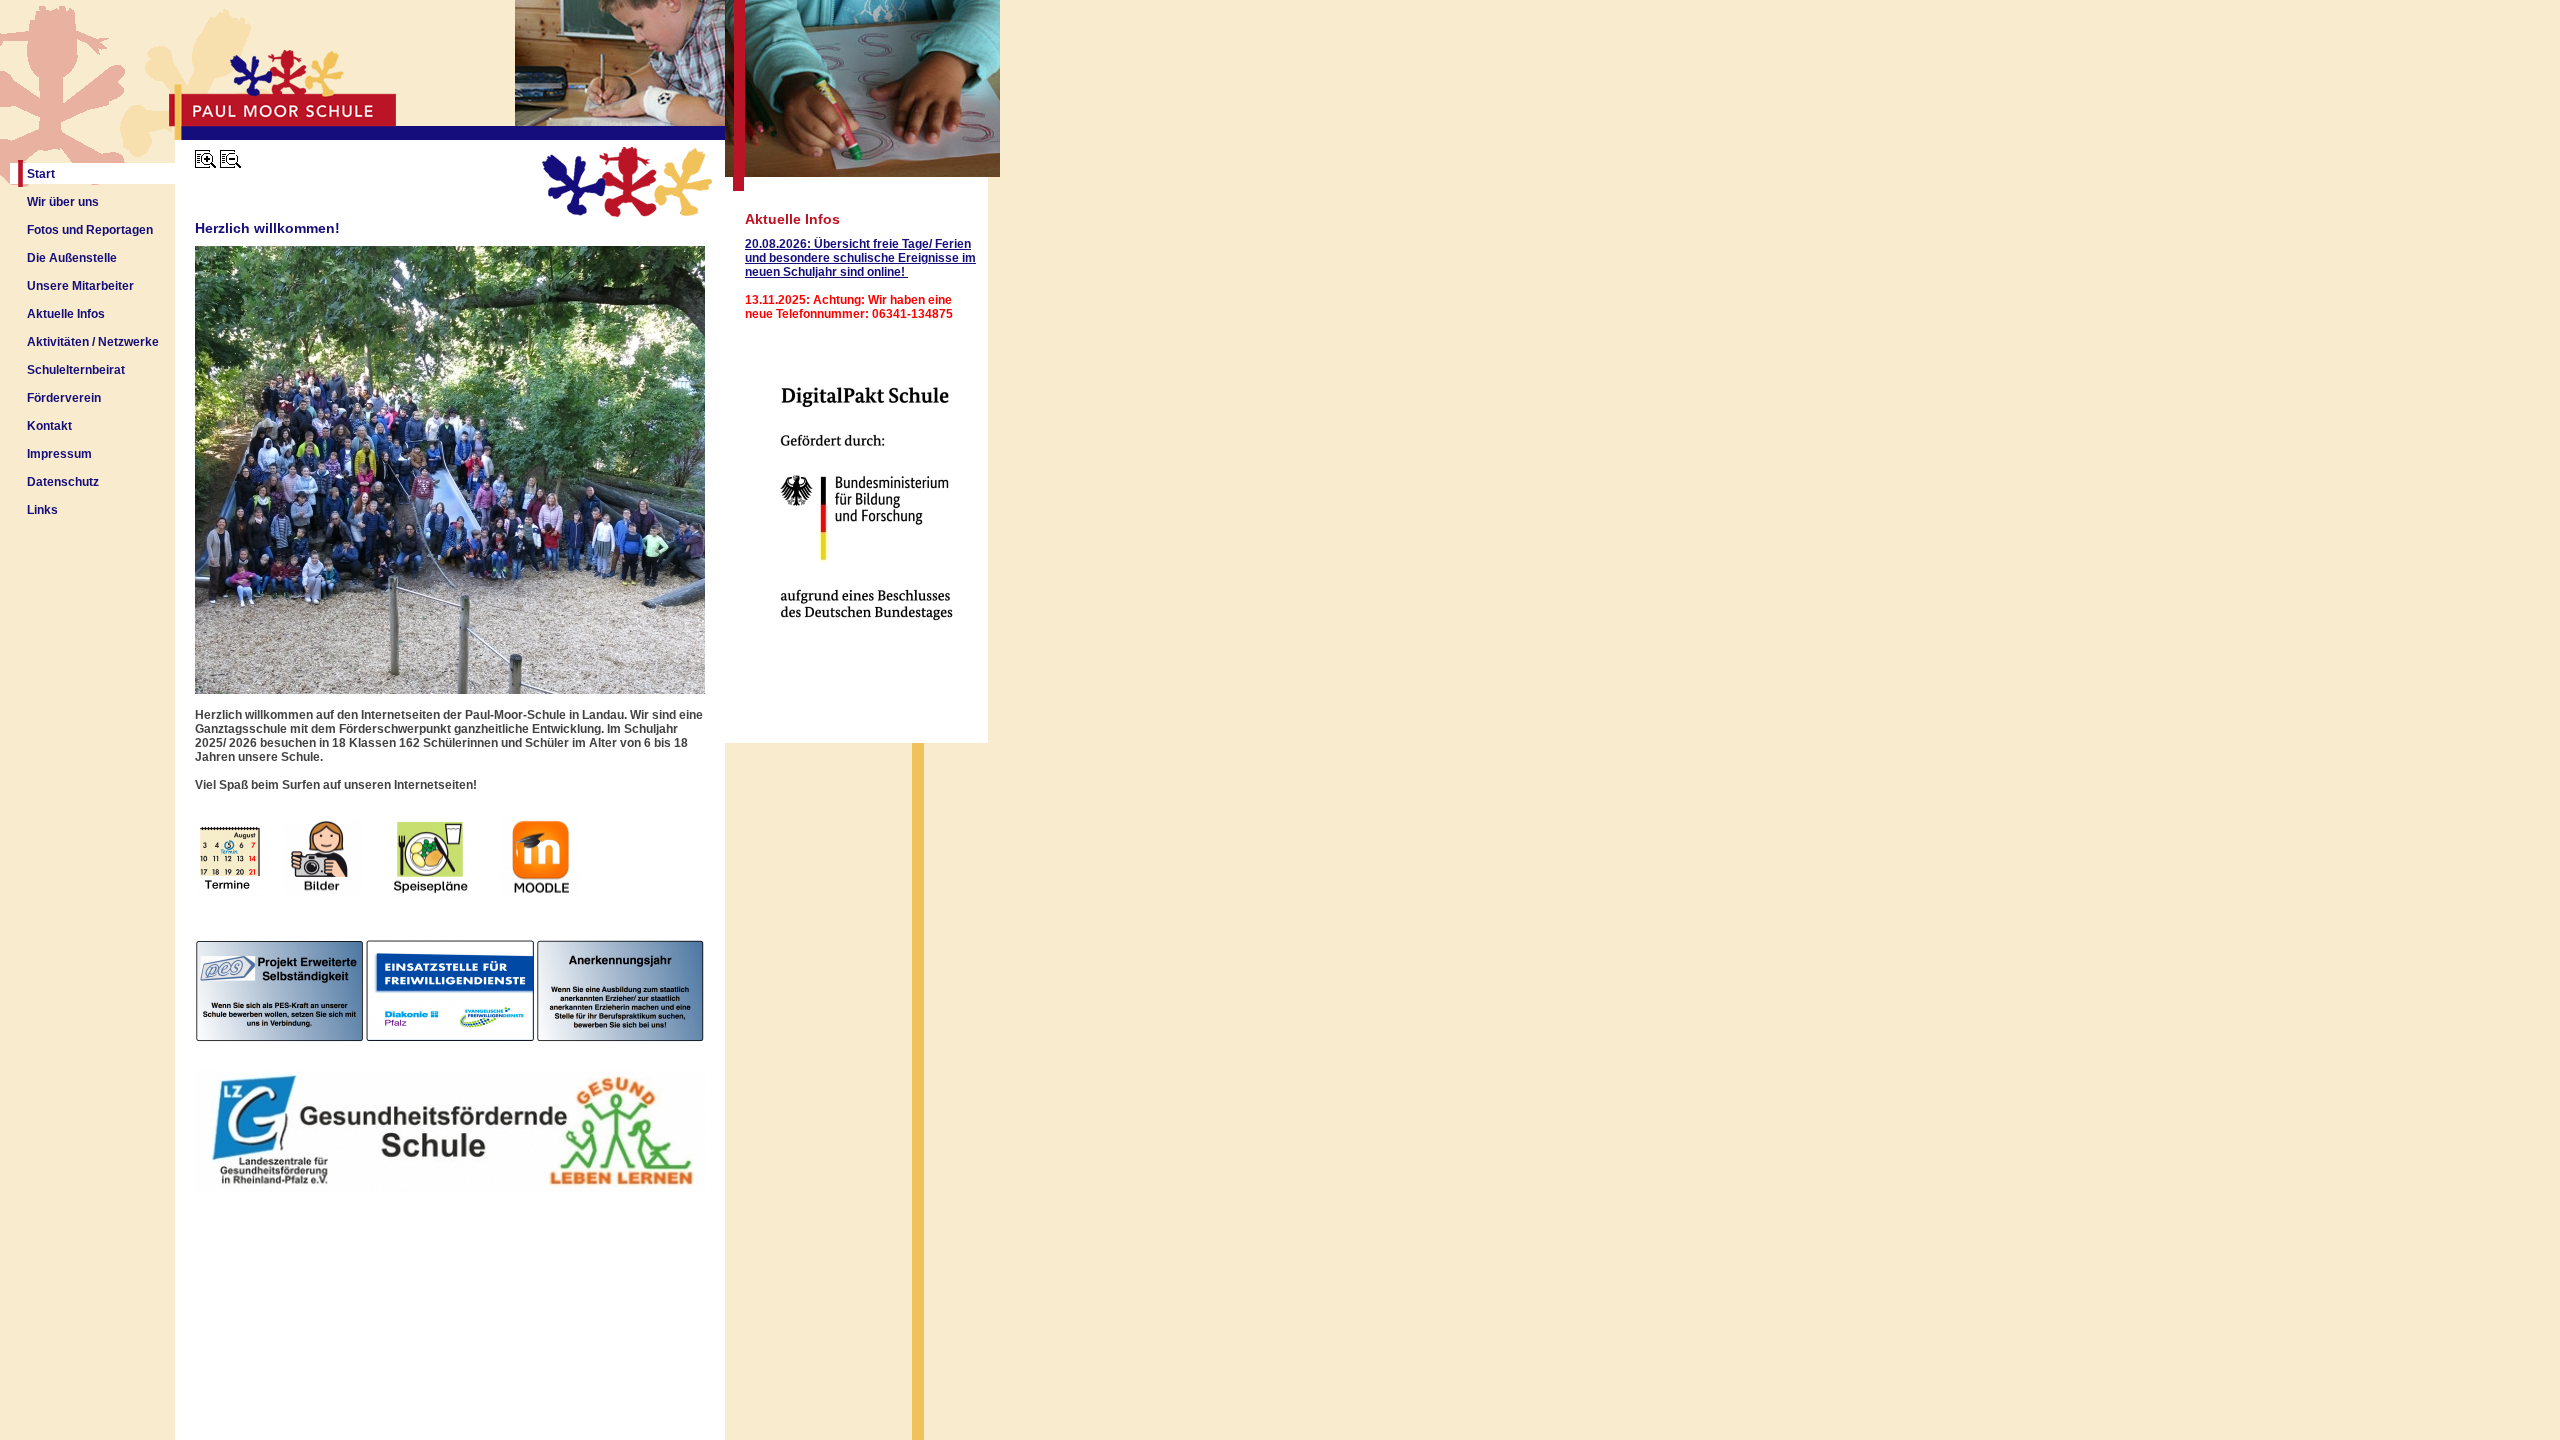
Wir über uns (63, 202)
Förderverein (64, 398)
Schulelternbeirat (76, 370)
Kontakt (49, 426)
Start (41, 174)
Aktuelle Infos (66, 314)
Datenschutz (63, 482)
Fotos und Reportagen (90, 230)
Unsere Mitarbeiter (80, 286)
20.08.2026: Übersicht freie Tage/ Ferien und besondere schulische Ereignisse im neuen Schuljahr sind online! (860, 258)
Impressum (59, 454)
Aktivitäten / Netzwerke (93, 342)
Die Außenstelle (72, 258)
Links (42, 510)
